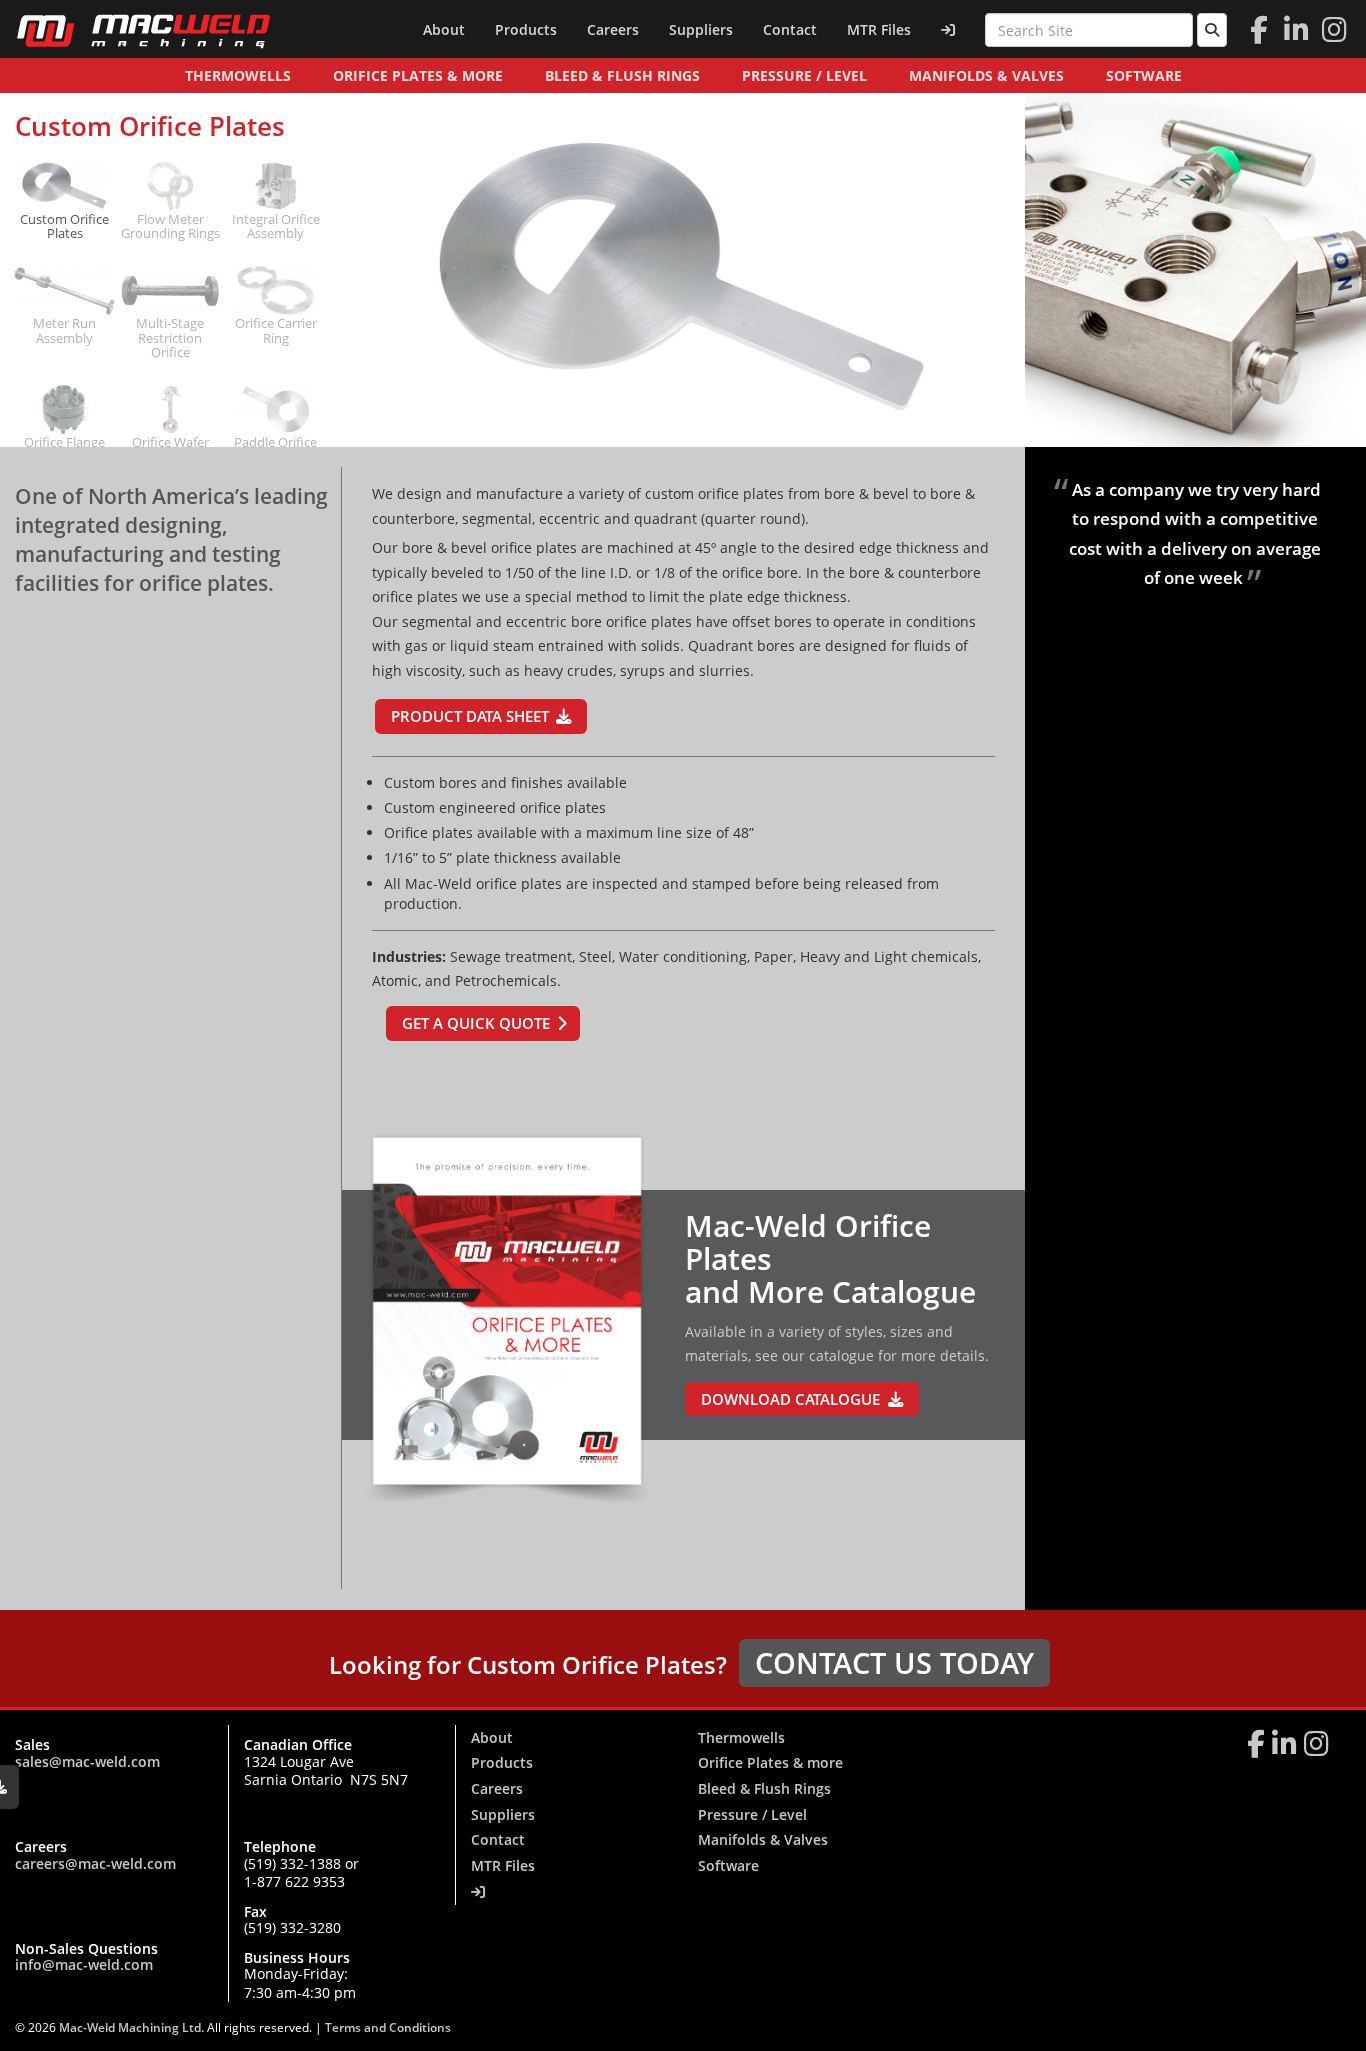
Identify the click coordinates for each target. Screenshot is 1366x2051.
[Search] (1212, 30)
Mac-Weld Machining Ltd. (133, 2027)
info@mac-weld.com (84, 1964)
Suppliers (701, 29)
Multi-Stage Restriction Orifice (170, 338)
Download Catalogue (790, 1399)
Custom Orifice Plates (64, 226)
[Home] (143, 30)
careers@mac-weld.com (95, 1863)
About (444, 29)
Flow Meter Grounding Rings (170, 226)
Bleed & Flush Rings (622, 75)
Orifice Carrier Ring (276, 330)
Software (1144, 75)
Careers (613, 29)
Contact (790, 29)
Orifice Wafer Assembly (170, 449)
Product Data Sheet (470, 716)
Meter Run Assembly (64, 330)
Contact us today (894, 1662)
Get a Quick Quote (476, 1023)
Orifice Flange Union (64, 449)
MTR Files (879, 29)
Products (526, 29)
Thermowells (238, 75)
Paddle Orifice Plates (275, 449)
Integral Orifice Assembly (276, 226)
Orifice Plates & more (418, 75)
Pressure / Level (804, 75)
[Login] (948, 30)
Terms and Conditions (388, 2027)
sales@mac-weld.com (87, 1761)
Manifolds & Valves (986, 75)
